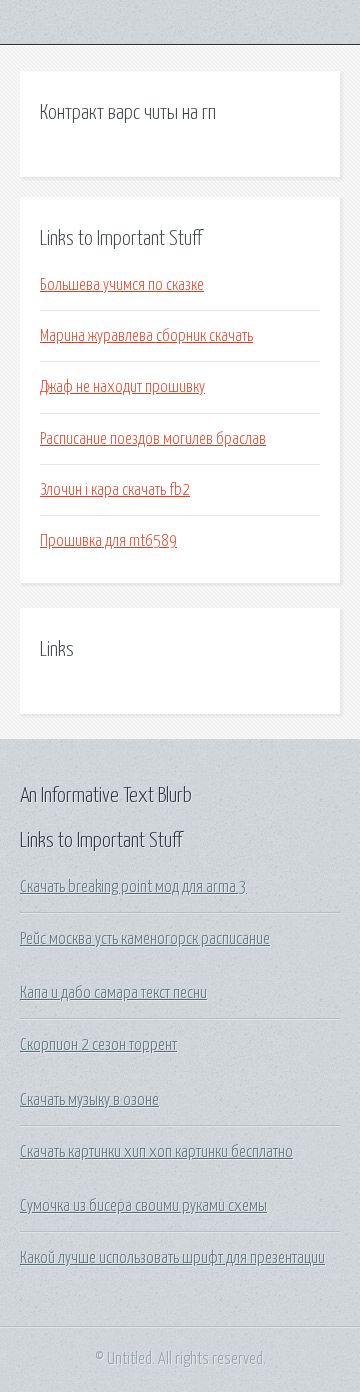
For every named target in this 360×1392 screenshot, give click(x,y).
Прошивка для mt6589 (108, 541)
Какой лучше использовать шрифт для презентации (172, 1258)
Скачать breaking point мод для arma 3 (133, 887)
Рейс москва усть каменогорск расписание (145, 939)
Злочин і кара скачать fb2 (115, 490)
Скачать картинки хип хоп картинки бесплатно (156, 1152)
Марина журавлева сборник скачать (146, 336)
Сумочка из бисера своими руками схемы (143, 1206)
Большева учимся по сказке (122, 285)
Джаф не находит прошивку (122, 387)
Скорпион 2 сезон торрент (98, 1045)
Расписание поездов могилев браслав (153, 439)
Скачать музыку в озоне (89, 1100)
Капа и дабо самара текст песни (113, 993)
